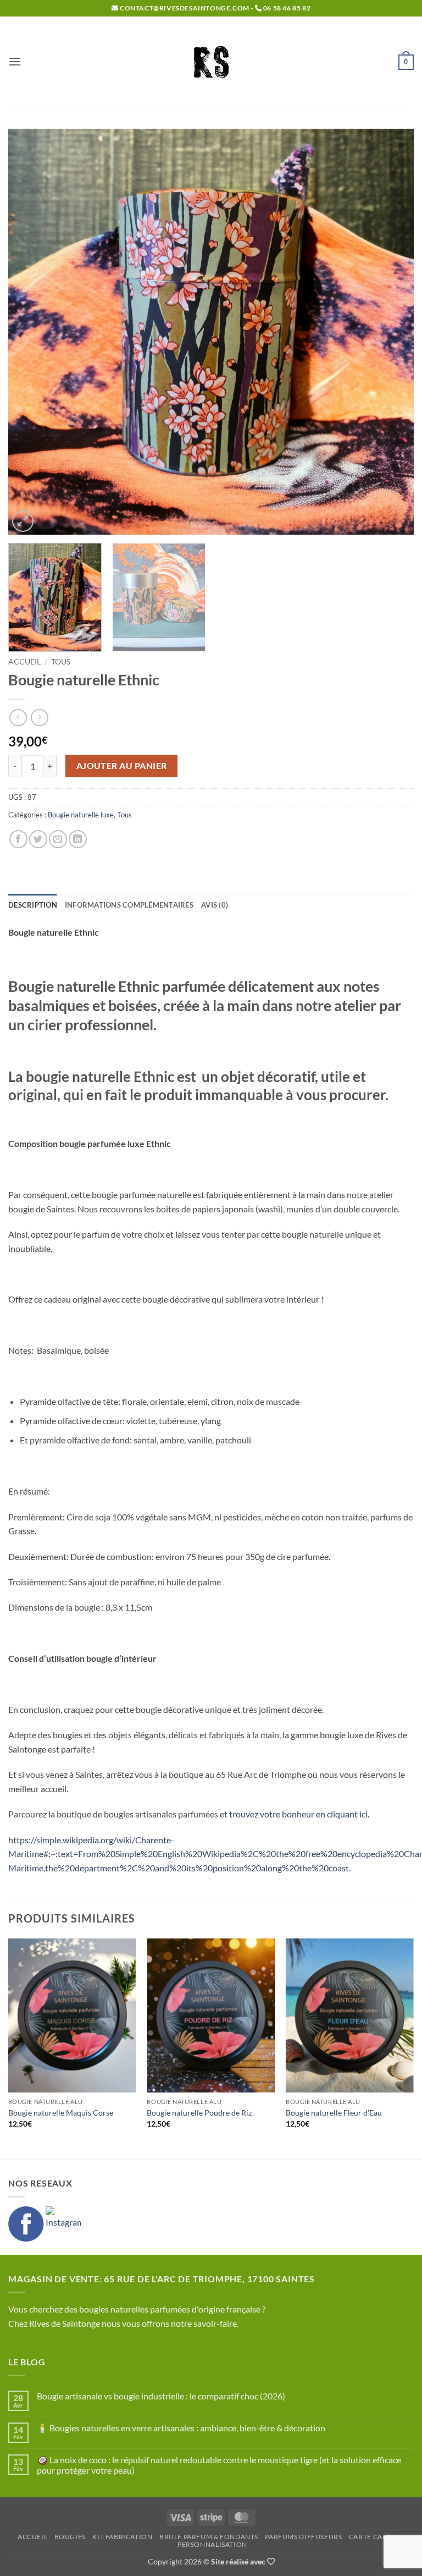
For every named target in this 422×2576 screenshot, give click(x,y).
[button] (15, 61)
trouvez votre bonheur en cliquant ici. (298, 1814)
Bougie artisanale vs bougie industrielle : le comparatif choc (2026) (161, 2396)
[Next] (392, 332)
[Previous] (30, 332)
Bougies (70, 2537)
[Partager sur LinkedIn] (78, 839)
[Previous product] (39, 718)
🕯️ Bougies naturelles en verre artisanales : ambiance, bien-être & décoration (181, 2428)
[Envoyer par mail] (58, 839)
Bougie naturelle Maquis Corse (61, 2113)
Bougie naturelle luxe (81, 815)
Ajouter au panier (122, 766)
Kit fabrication (122, 2537)
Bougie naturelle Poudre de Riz (199, 2113)
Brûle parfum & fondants (209, 2537)
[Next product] (18, 718)
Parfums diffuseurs (303, 2537)
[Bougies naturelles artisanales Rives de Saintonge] (211, 62)
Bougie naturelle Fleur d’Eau (334, 2113)
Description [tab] (33, 905)
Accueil (24, 662)
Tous (61, 662)
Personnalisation (212, 2544)
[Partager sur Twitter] (38, 839)
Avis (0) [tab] (215, 905)
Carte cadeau (375, 2537)
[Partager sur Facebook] (18, 839)
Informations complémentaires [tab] (129, 905)
